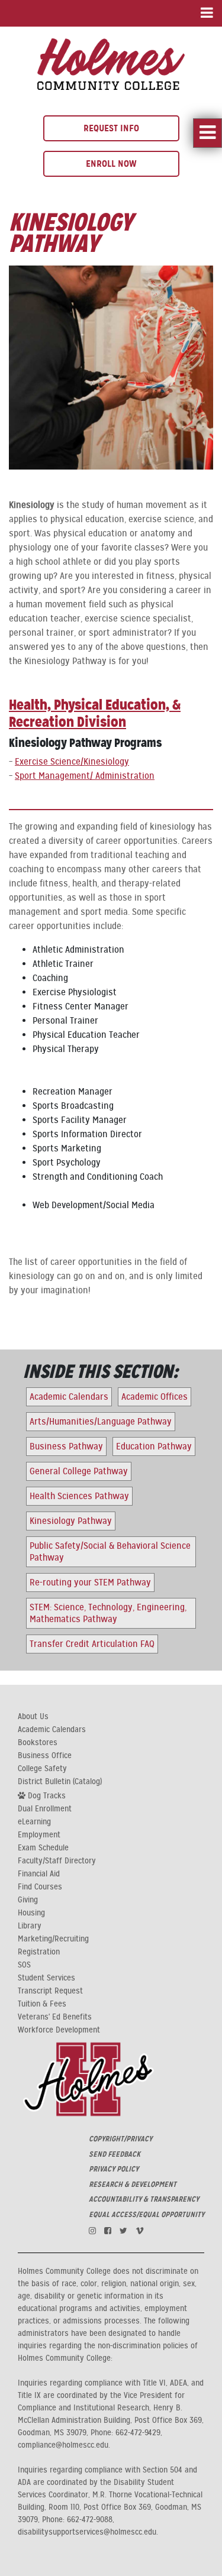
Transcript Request (50, 1991)
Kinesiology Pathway (71, 1521)
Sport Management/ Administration (85, 776)
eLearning (34, 1822)
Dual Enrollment (45, 1809)
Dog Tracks (46, 1795)
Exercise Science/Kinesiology (72, 762)
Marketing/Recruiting (53, 1939)
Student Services (46, 1978)
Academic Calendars (69, 1397)
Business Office (45, 1756)
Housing (31, 1913)
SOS (24, 1965)
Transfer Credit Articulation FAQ (92, 1644)
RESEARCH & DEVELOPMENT (133, 2185)
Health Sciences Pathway (79, 1496)
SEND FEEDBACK (115, 2154)
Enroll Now (111, 164)
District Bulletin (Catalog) (60, 1782)
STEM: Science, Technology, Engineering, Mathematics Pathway (108, 1613)
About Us (33, 1717)
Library (30, 1926)
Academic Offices (155, 1397)
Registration (39, 1952)
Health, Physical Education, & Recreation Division (95, 713)
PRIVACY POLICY (114, 2169)
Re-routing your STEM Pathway (90, 1583)
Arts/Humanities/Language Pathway (101, 1422)
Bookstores (38, 1743)
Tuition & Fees (42, 2004)
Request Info (111, 128)
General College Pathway (79, 1471)
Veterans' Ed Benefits (55, 2017)
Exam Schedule (43, 1848)
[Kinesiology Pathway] (111, 63)
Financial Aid (39, 1874)
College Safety (42, 1769)
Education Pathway (154, 1446)
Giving (28, 1900)
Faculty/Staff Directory (57, 1861)
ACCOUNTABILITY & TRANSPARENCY (144, 2199)
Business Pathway (66, 1446)
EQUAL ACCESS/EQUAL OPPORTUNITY (147, 2215)
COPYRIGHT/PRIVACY (120, 2139)
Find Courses (40, 1887)
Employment (39, 1835)
